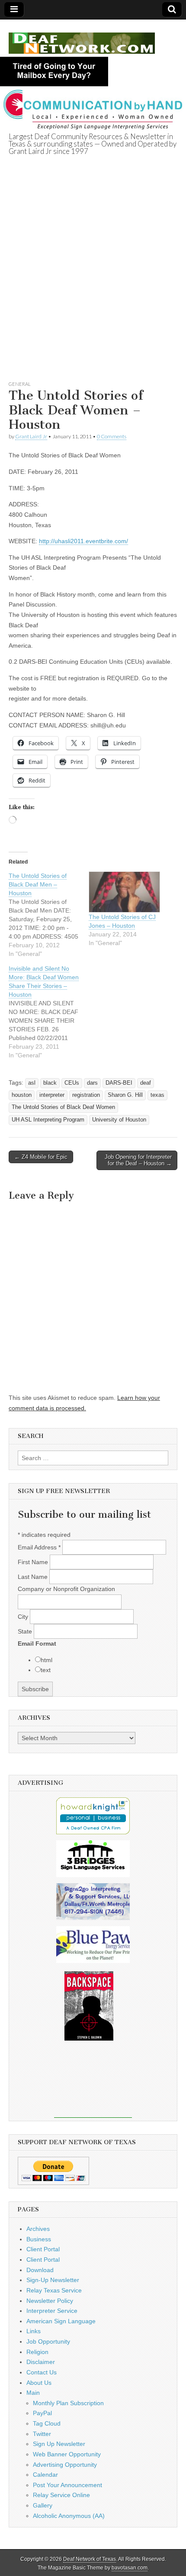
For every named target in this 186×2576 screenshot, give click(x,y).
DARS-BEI (119, 1083)
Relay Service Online (61, 2495)
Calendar (45, 2475)
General (20, 384)
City (24, 1617)
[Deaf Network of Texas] (82, 38)
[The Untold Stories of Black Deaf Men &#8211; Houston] (49, 915)
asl (32, 1083)
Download (40, 2270)
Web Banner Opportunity (67, 2454)
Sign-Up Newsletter (53, 2280)
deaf (146, 1083)
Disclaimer (41, 2362)
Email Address (39, 1547)
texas (157, 1095)
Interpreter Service (52, 2311)
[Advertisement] (93, 278)
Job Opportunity (48, 2341)
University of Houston (119, 1120)
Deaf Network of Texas (90, 2559)
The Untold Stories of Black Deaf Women (63, 1107)
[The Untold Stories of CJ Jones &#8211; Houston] (124, 892)
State (26, 1631)
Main (33, 2393)
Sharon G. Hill (125, 1095)
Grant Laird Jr (31, 436)
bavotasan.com (130, 2568)
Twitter (42, 2434)
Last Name (34, 1577)
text (46, 1670)
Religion (37, 2352)
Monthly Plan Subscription (68, 2403)
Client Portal (43, 2249)
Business (39, 2239)
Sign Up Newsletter (59, 2444)
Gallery (43, 2505)
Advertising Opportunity (65, 2465)
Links (34, 2331)
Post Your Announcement (67, 2485)
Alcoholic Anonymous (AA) (69, 2516)
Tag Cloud (47, 2423)
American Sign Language (61, 2321)
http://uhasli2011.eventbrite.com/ (83, 541)
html (46, 1660)
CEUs (72, 1083)
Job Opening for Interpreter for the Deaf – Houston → (138, 1160)
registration (86, 1095)
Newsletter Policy (50, 2301)
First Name (34, 1562)
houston (22, 1095)
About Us (39, 2383)
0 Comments (112, 436)
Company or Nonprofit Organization (66, 1589)
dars (92, 1083)
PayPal (42, 2413)
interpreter (52, 1095)
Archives (38, 2229)
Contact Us (42, 2372)
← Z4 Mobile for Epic (41, 1157)
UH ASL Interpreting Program (48, 1120)
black (50, 1083)
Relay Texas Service (54, 2290)
